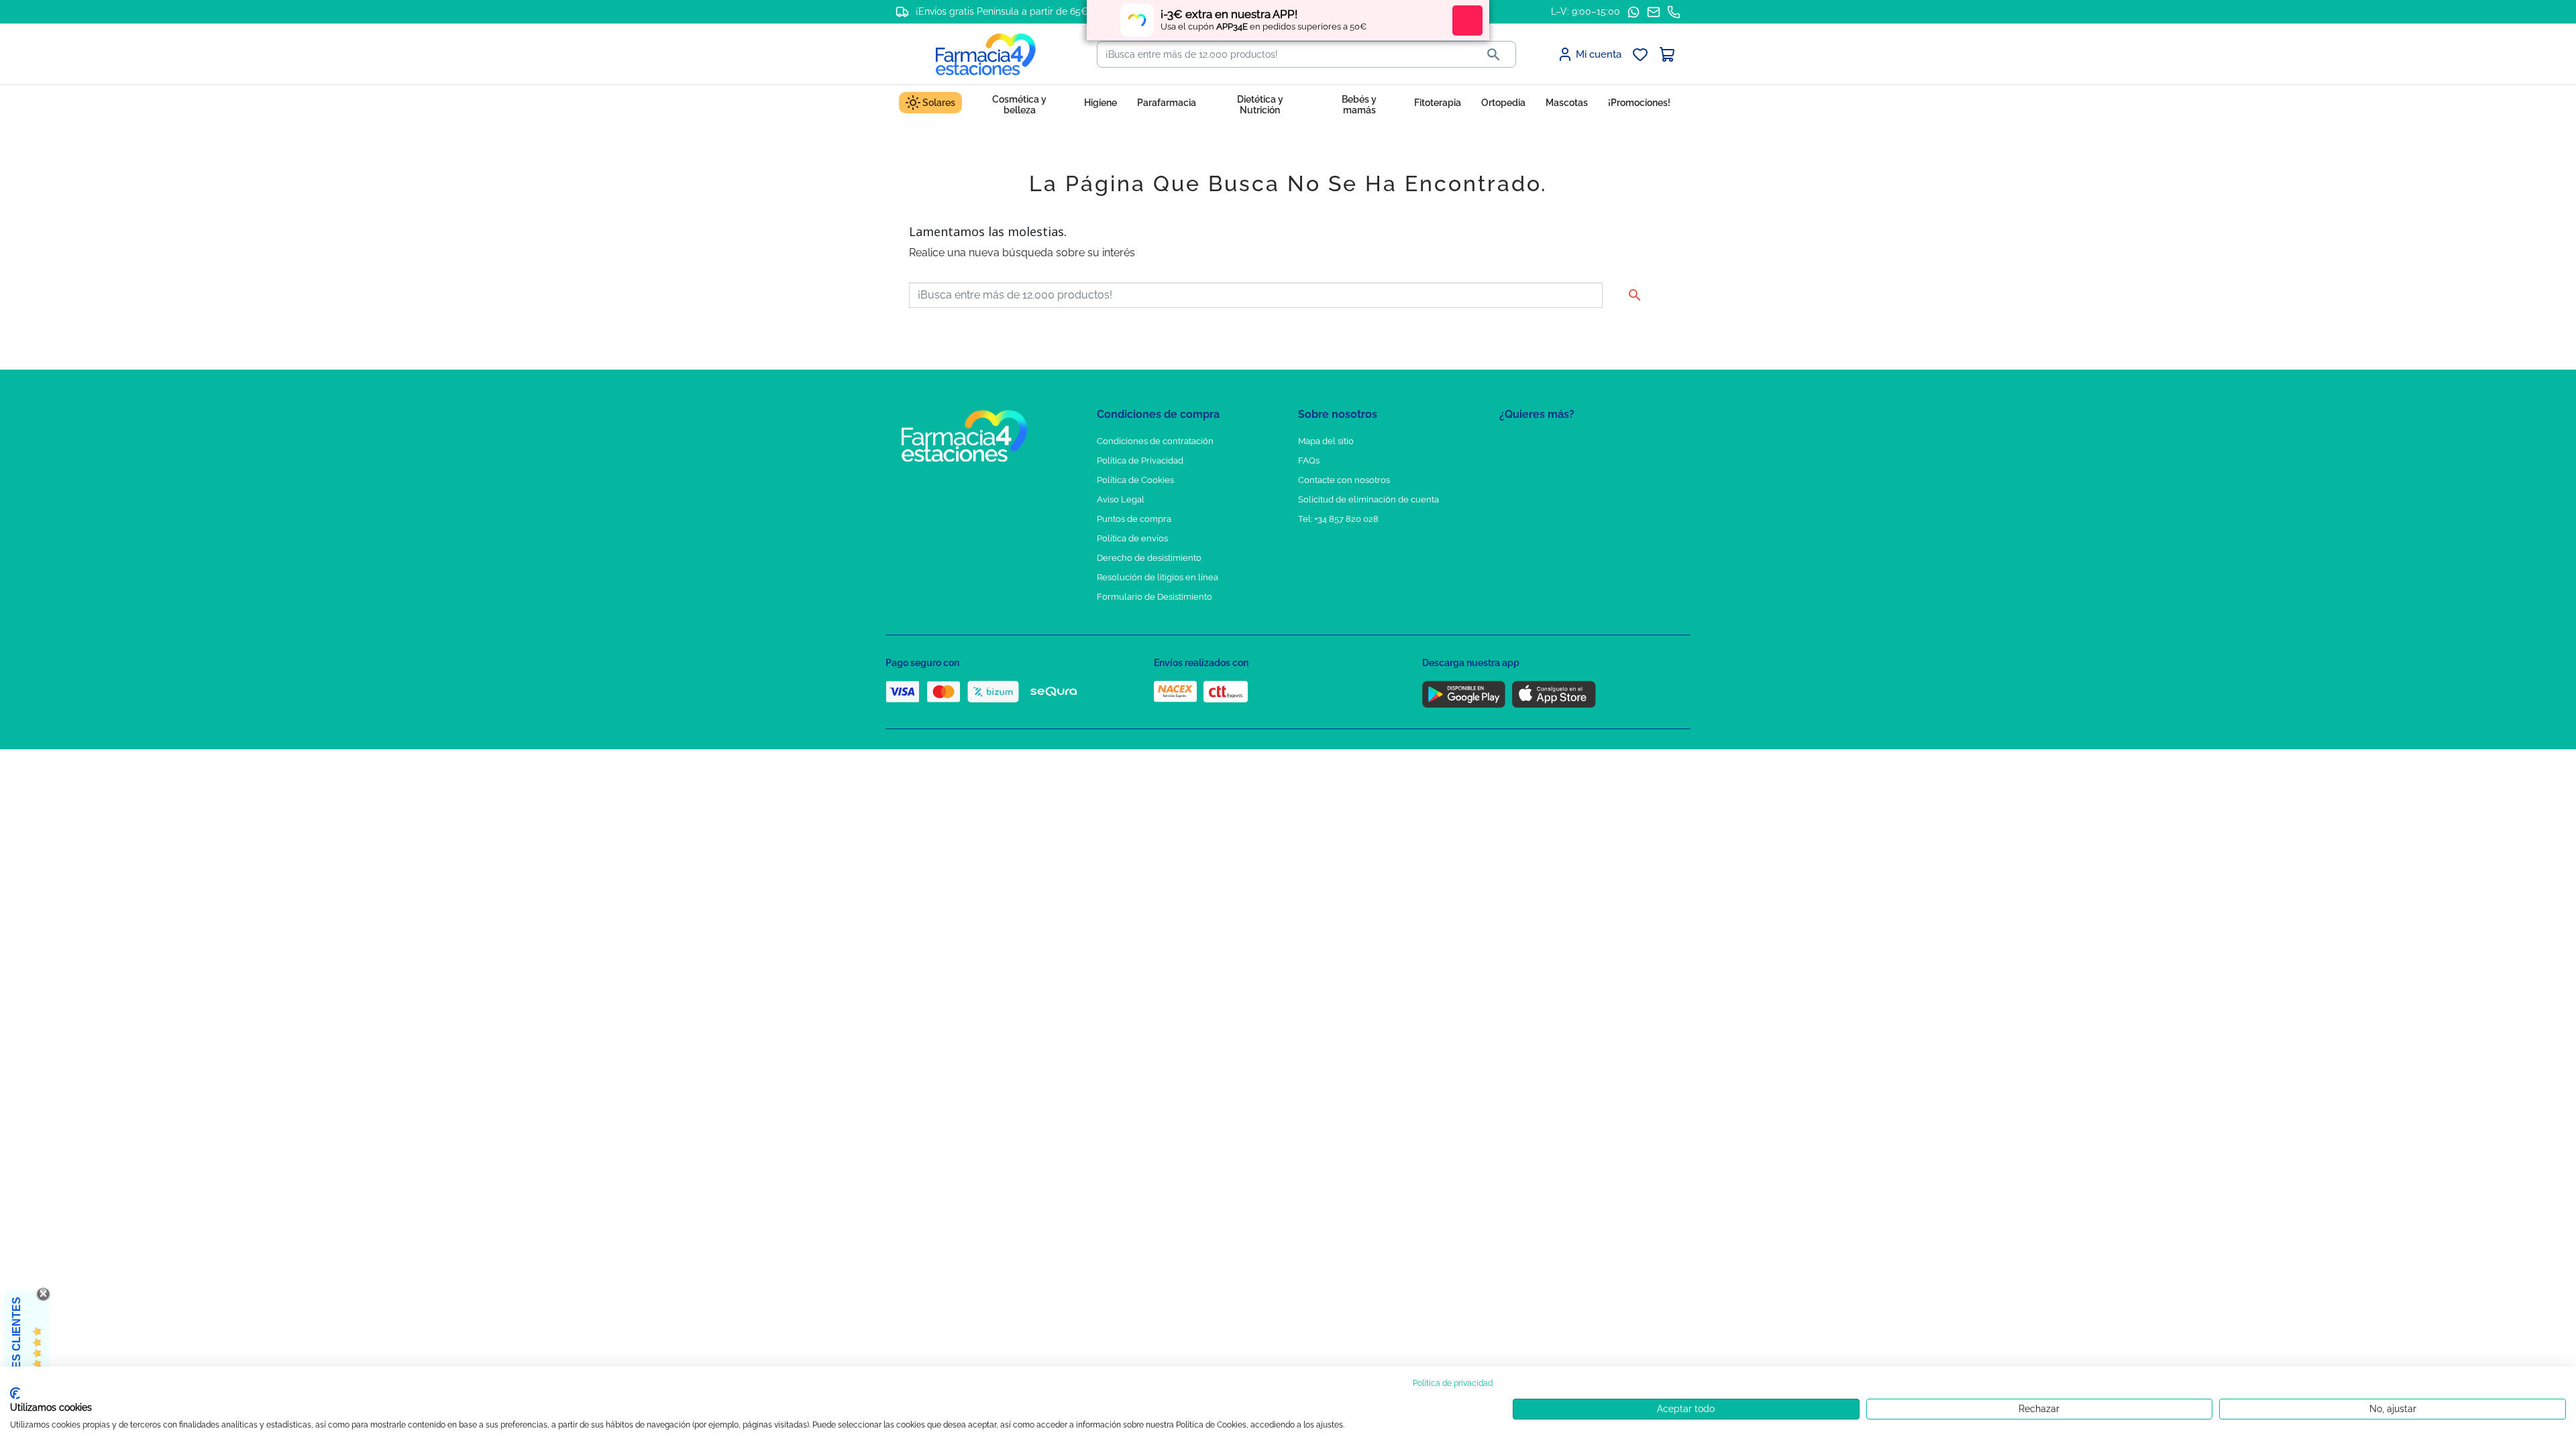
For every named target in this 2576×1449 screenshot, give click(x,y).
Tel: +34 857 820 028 (1338, 519)
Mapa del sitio (1326, 441)
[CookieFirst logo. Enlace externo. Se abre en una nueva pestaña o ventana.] (15, 1393)
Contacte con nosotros (1344, 480)
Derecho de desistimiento (1149, 558)
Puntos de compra (1134, 519)
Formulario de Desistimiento (1155, 597)
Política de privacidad (1453, 1383)
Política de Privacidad (1140, 461)
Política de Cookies (1135, 480)
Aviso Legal (1121, 499)
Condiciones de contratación (1155, 441)
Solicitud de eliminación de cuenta (1368, 499)
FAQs (1309, 461)
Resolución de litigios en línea (1158, 577)
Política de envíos (1132, 538)
